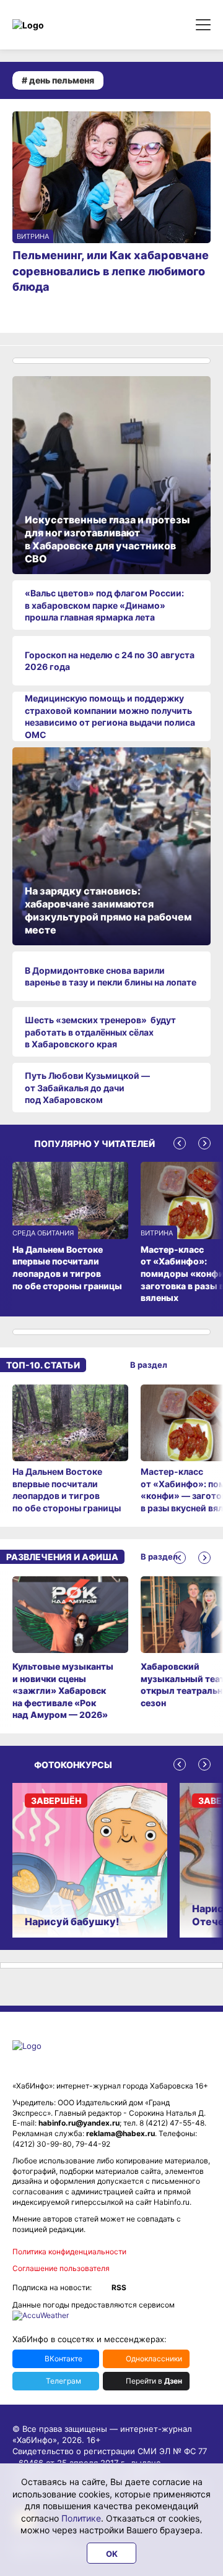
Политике (81, 2518)
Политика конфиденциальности (69, 2252)
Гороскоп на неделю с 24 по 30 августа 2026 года (110, 661)
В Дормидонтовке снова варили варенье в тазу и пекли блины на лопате (111, 977)
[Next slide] (204, 1143)
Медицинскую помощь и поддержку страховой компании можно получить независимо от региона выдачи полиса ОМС (110, 716)
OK (112, 2554)
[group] (70, 1449)
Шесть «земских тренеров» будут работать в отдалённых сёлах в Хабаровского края (100, 1032)
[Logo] (65, 25)
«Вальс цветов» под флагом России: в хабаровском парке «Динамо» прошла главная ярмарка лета (104, 605)
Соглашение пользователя (61, 2268)
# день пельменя (58, 80)
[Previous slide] (180, 1143)
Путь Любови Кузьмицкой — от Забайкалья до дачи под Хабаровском (87, 1088)
